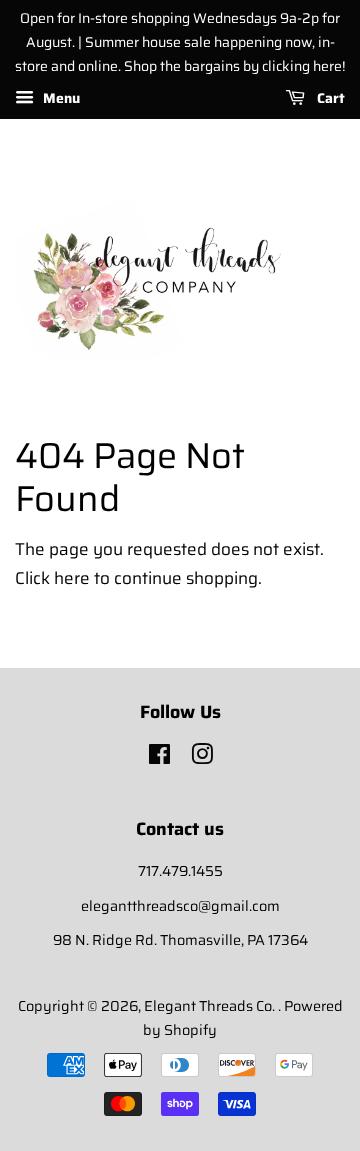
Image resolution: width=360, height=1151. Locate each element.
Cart (329, 99)
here (72, 578)
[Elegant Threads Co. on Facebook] (159, 758)
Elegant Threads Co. (211, 1006)
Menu (59, 99)
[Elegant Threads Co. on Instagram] (202, 758)
